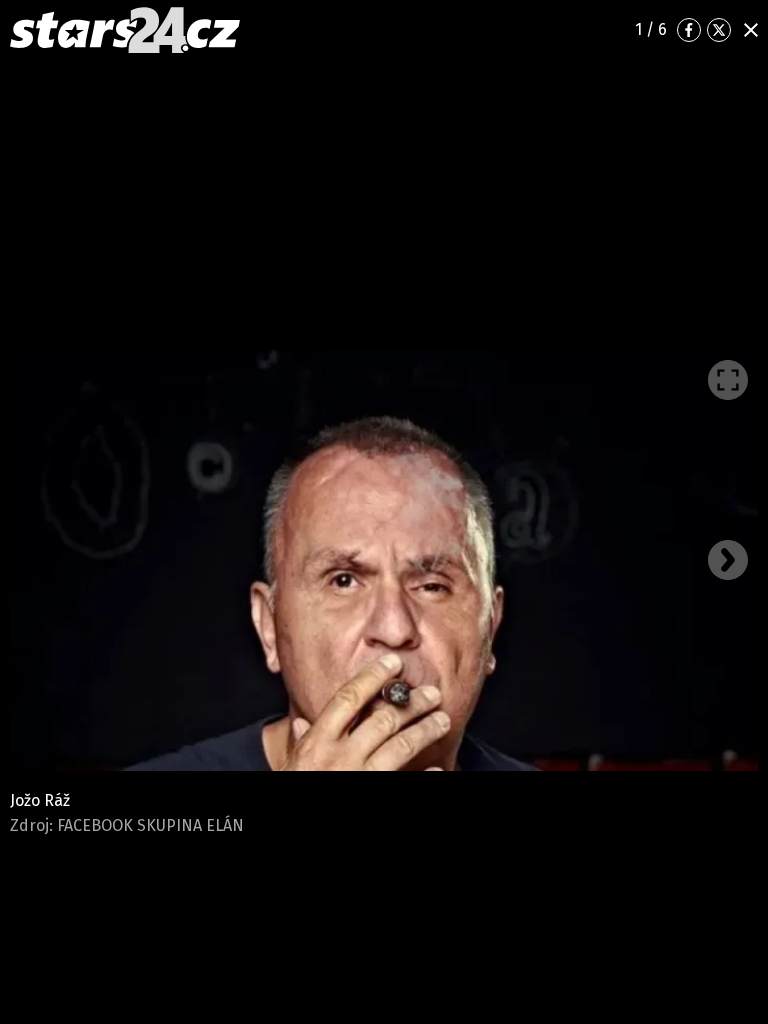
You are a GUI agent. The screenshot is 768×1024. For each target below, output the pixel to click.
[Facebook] (689, 30)
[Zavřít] (751, 30)
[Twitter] (719, 30)
